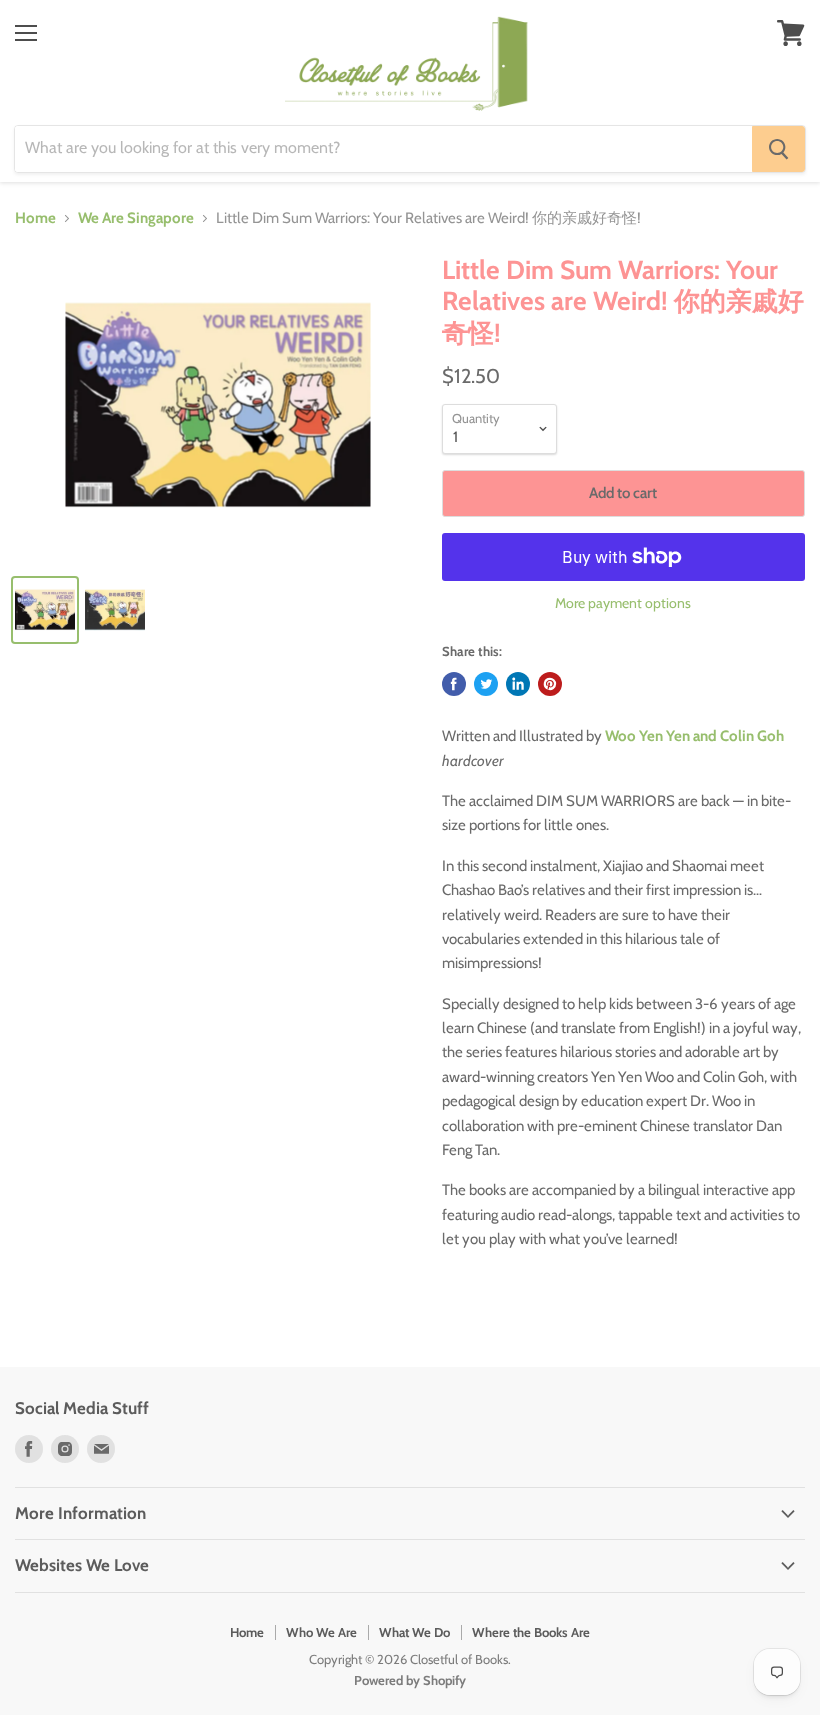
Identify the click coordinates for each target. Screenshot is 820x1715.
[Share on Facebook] (454, 684)
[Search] (778, 149)
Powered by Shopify (410, 1680)
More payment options (623, 603)
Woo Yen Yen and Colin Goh (694, 736)
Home (35, 218)
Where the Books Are (531, 1632)
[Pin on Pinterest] (550, 684)
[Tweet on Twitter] (486, 684)
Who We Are (321, 1632)
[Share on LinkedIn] (518, 684)
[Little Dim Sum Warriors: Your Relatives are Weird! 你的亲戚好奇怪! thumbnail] (45, 610)
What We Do (414, 1632)
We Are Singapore (136, 218)
